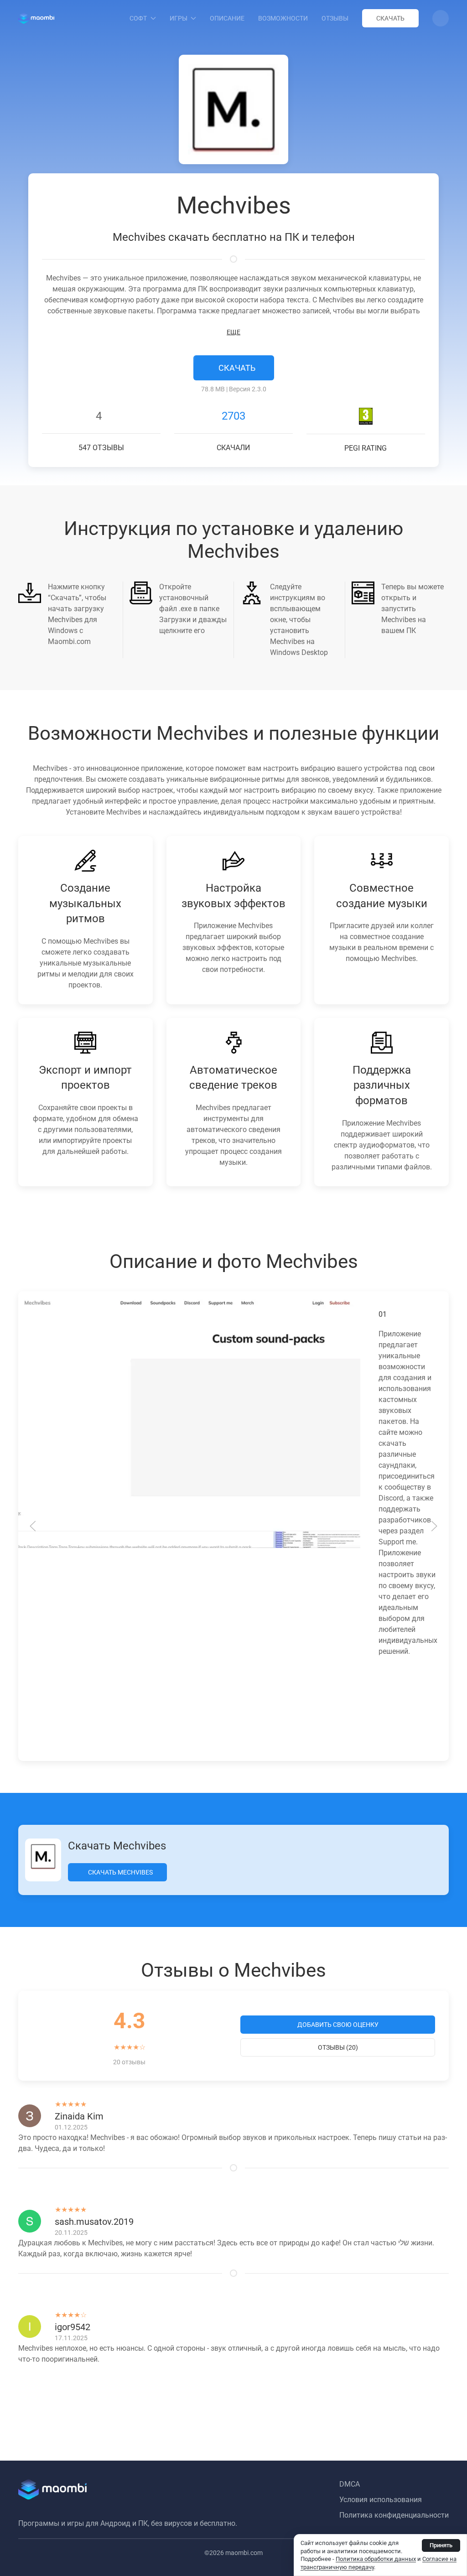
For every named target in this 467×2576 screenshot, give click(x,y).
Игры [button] (179, 18)
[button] (441, 18)
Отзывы (335, 18)
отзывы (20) (338, 2047)
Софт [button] (138, 18)
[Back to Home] (36, 18)
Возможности (283, 18)
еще (233, 332)
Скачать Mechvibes (120, 1872)
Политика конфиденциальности (394, 2515)
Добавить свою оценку (338, 2025)
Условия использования (381, 2500)
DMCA (350, 2484)
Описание (227, 18)
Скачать (390, 18)
